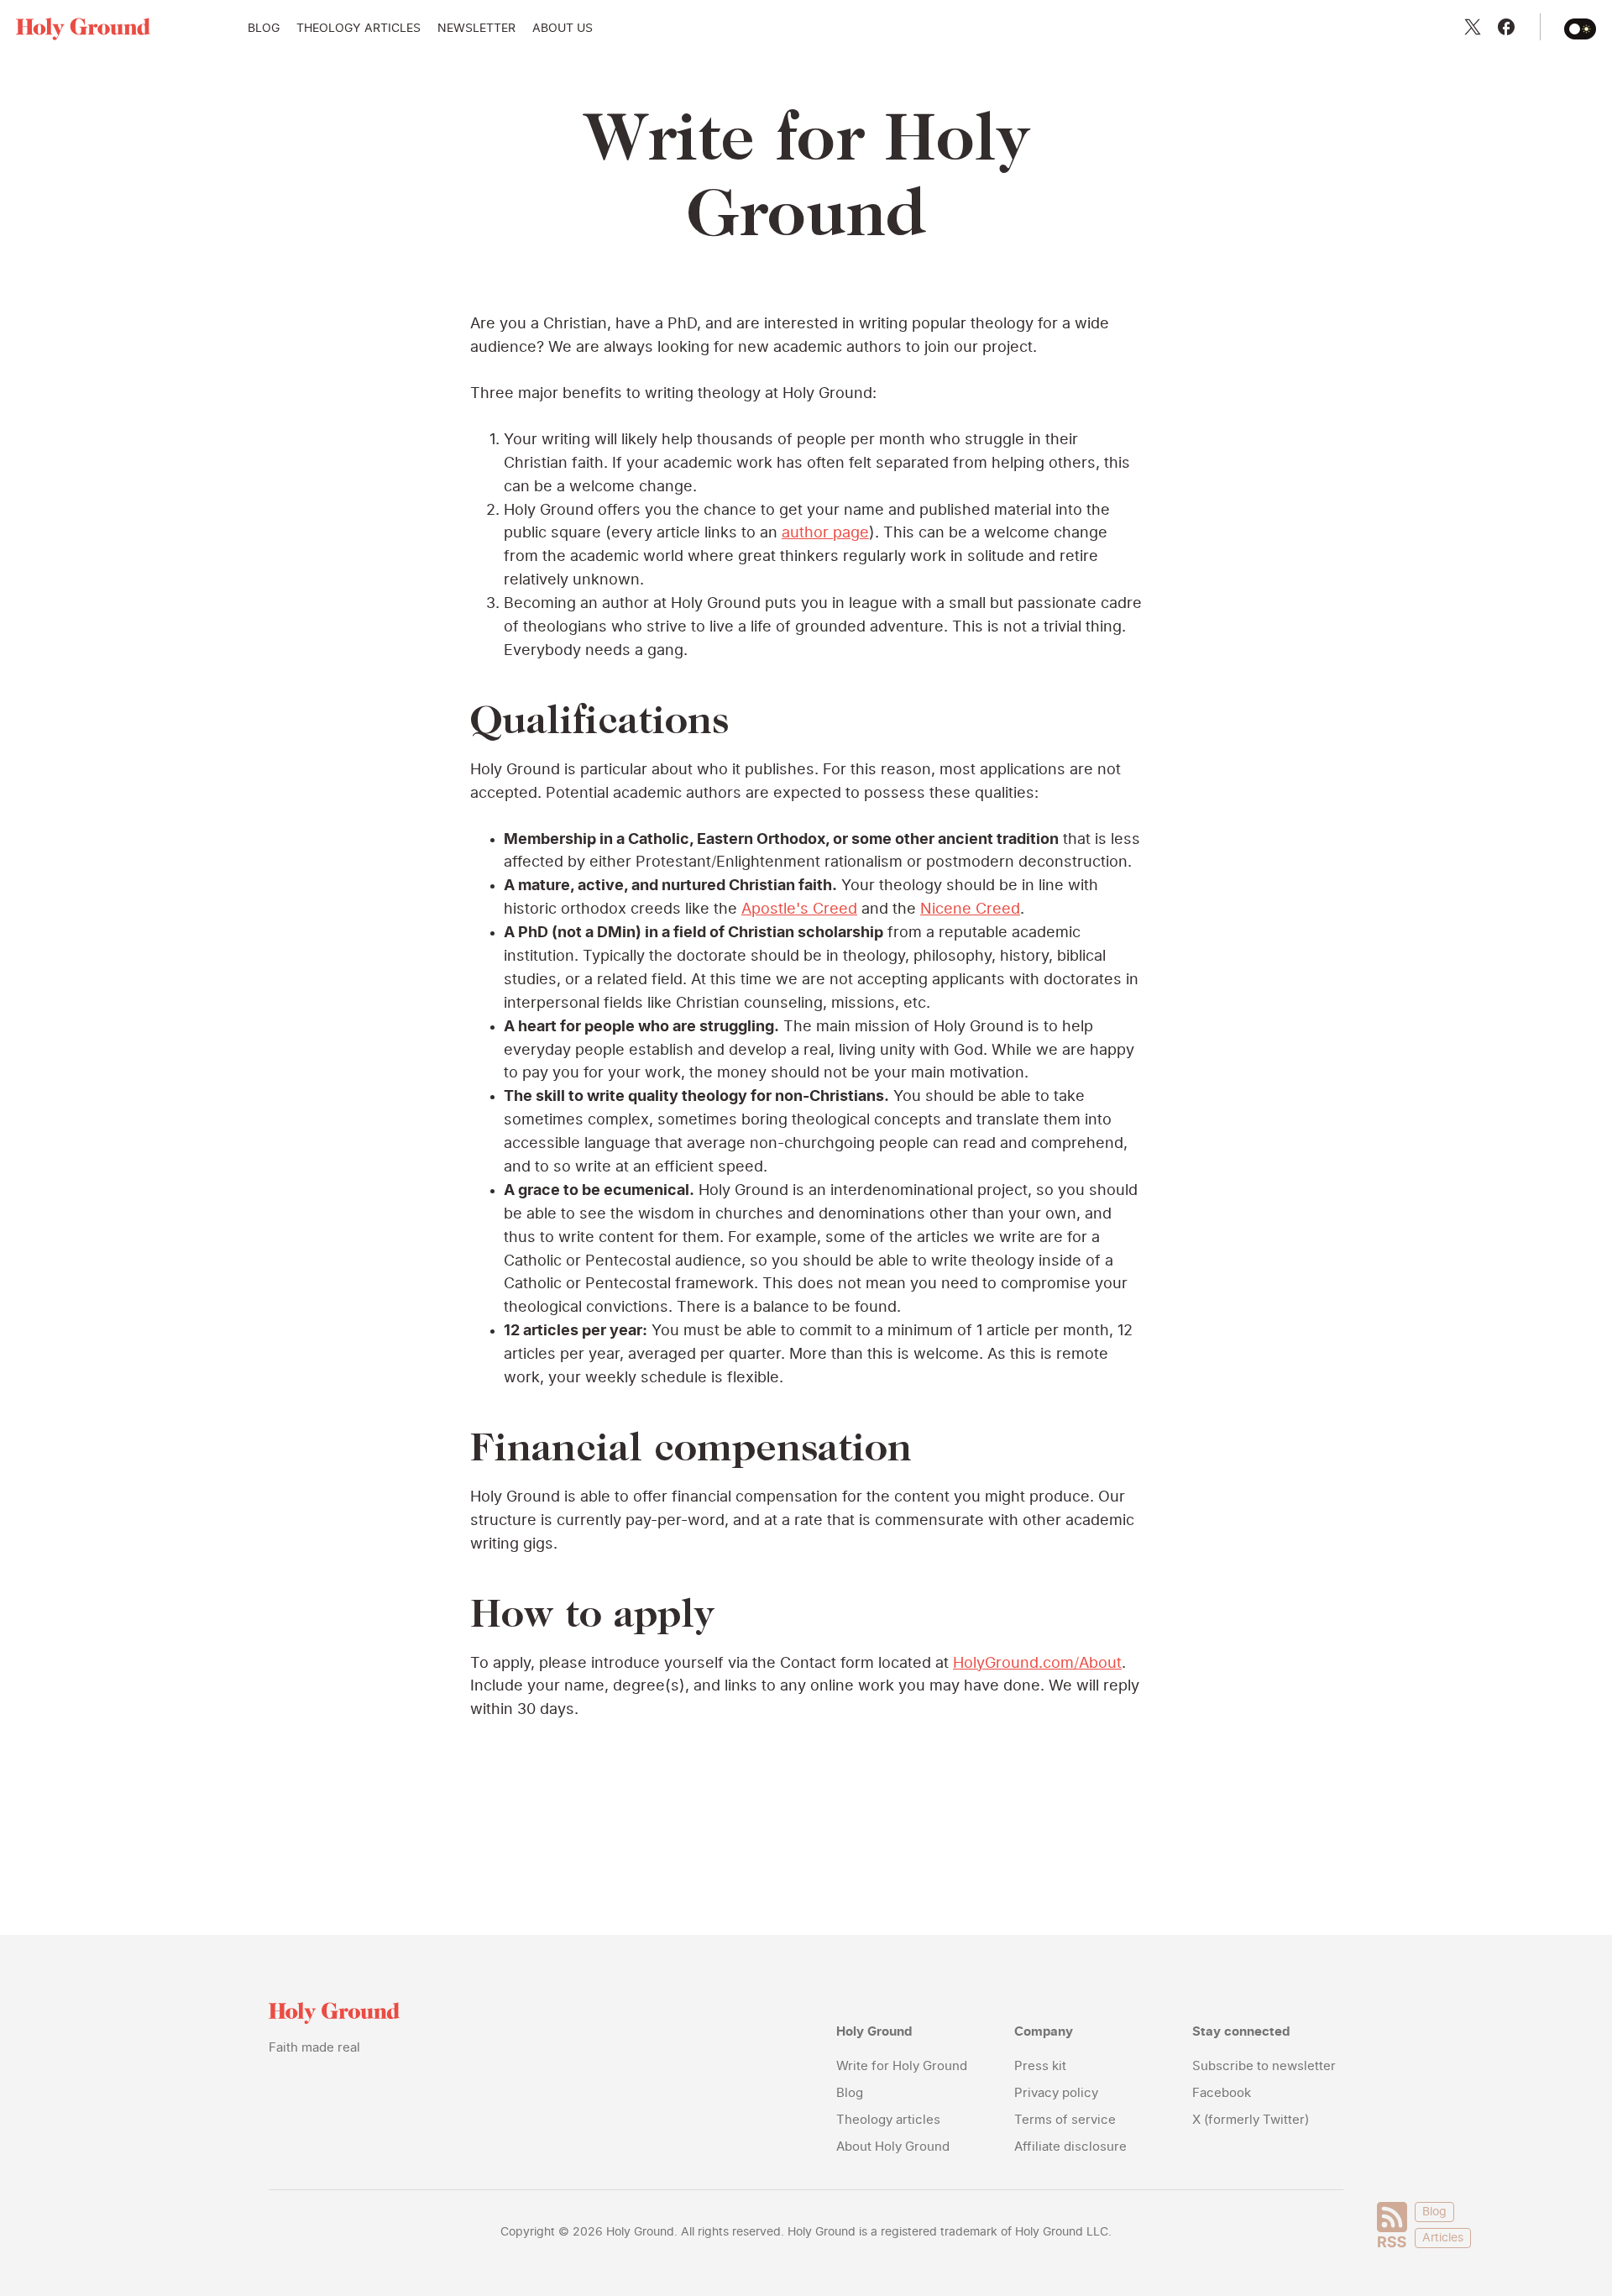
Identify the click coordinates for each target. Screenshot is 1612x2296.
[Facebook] (1506, 27)
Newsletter (476, 29)
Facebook (1222, 2093)
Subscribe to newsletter (1264, 2066)
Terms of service (1065, 2120)
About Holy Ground (893, 2147)
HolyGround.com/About (1037, 1664)
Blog (264, 29)
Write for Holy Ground (902, 2066)
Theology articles (359, 29)
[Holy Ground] (83, 29)
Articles (1443, 2238)
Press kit (1040, 2066)
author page (825, 533)
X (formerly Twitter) (1251, 2120)
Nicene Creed (970, 909)
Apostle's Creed (799, 909)
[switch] (1580, 29)
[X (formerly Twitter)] (1473, 27)
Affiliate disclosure (1070, 2147)
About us (563, 29)
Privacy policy (1056, 2093)
